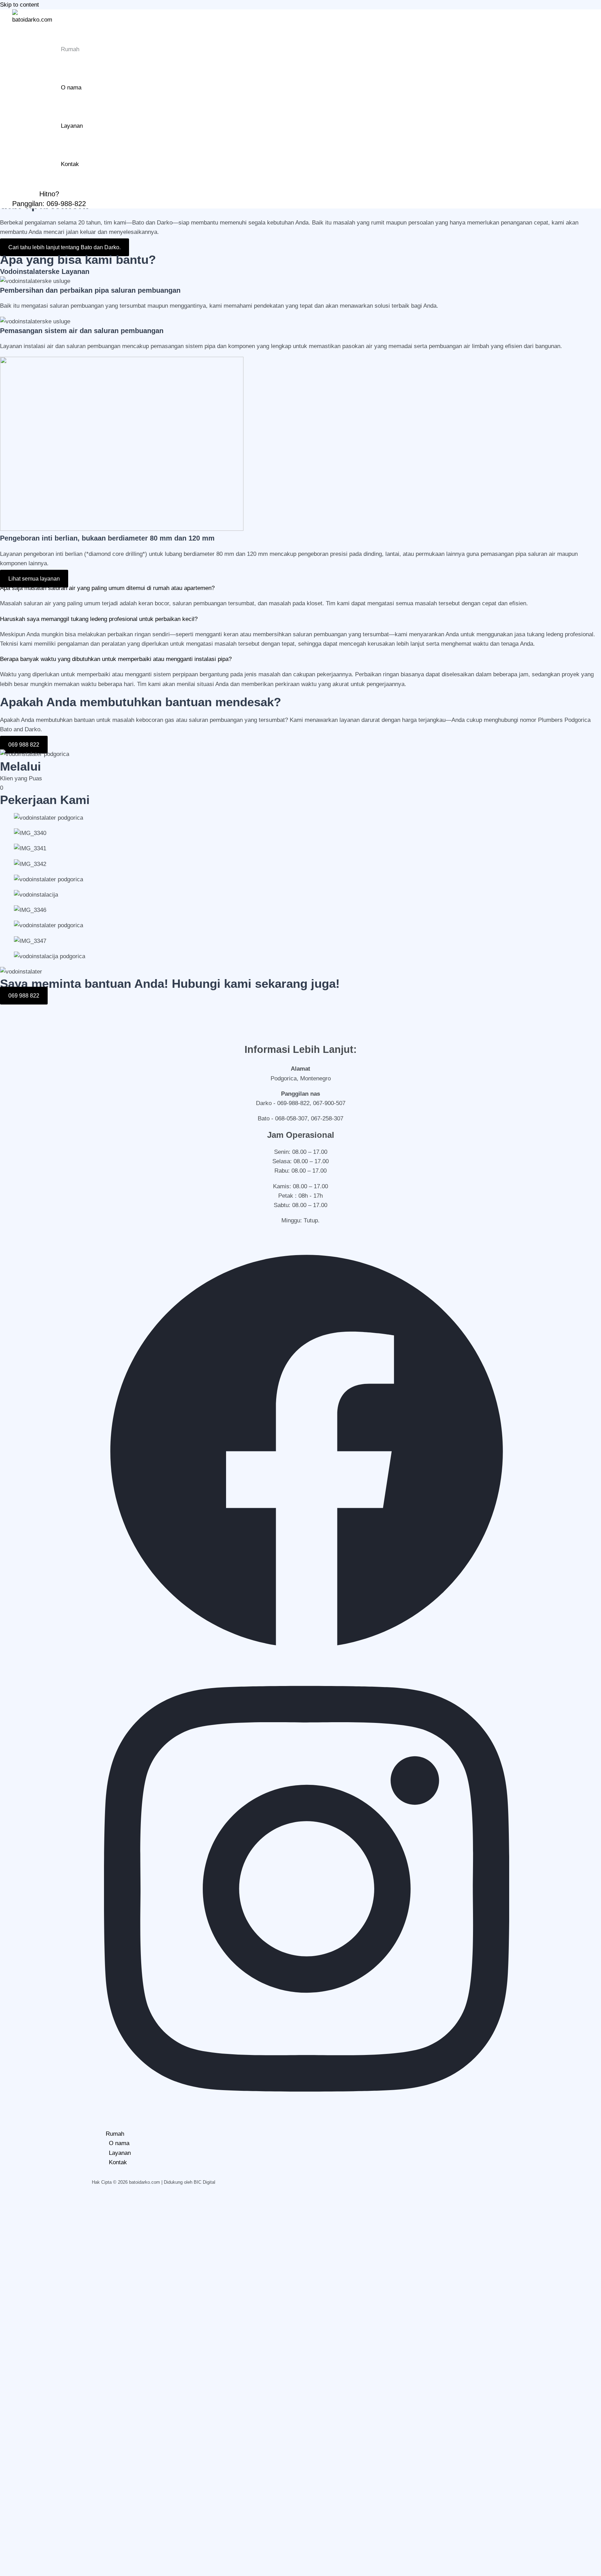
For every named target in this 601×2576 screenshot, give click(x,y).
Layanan (72, 126)
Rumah (70, 49)
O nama (71, 88)
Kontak (70, 164)
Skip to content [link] (19, 5)
